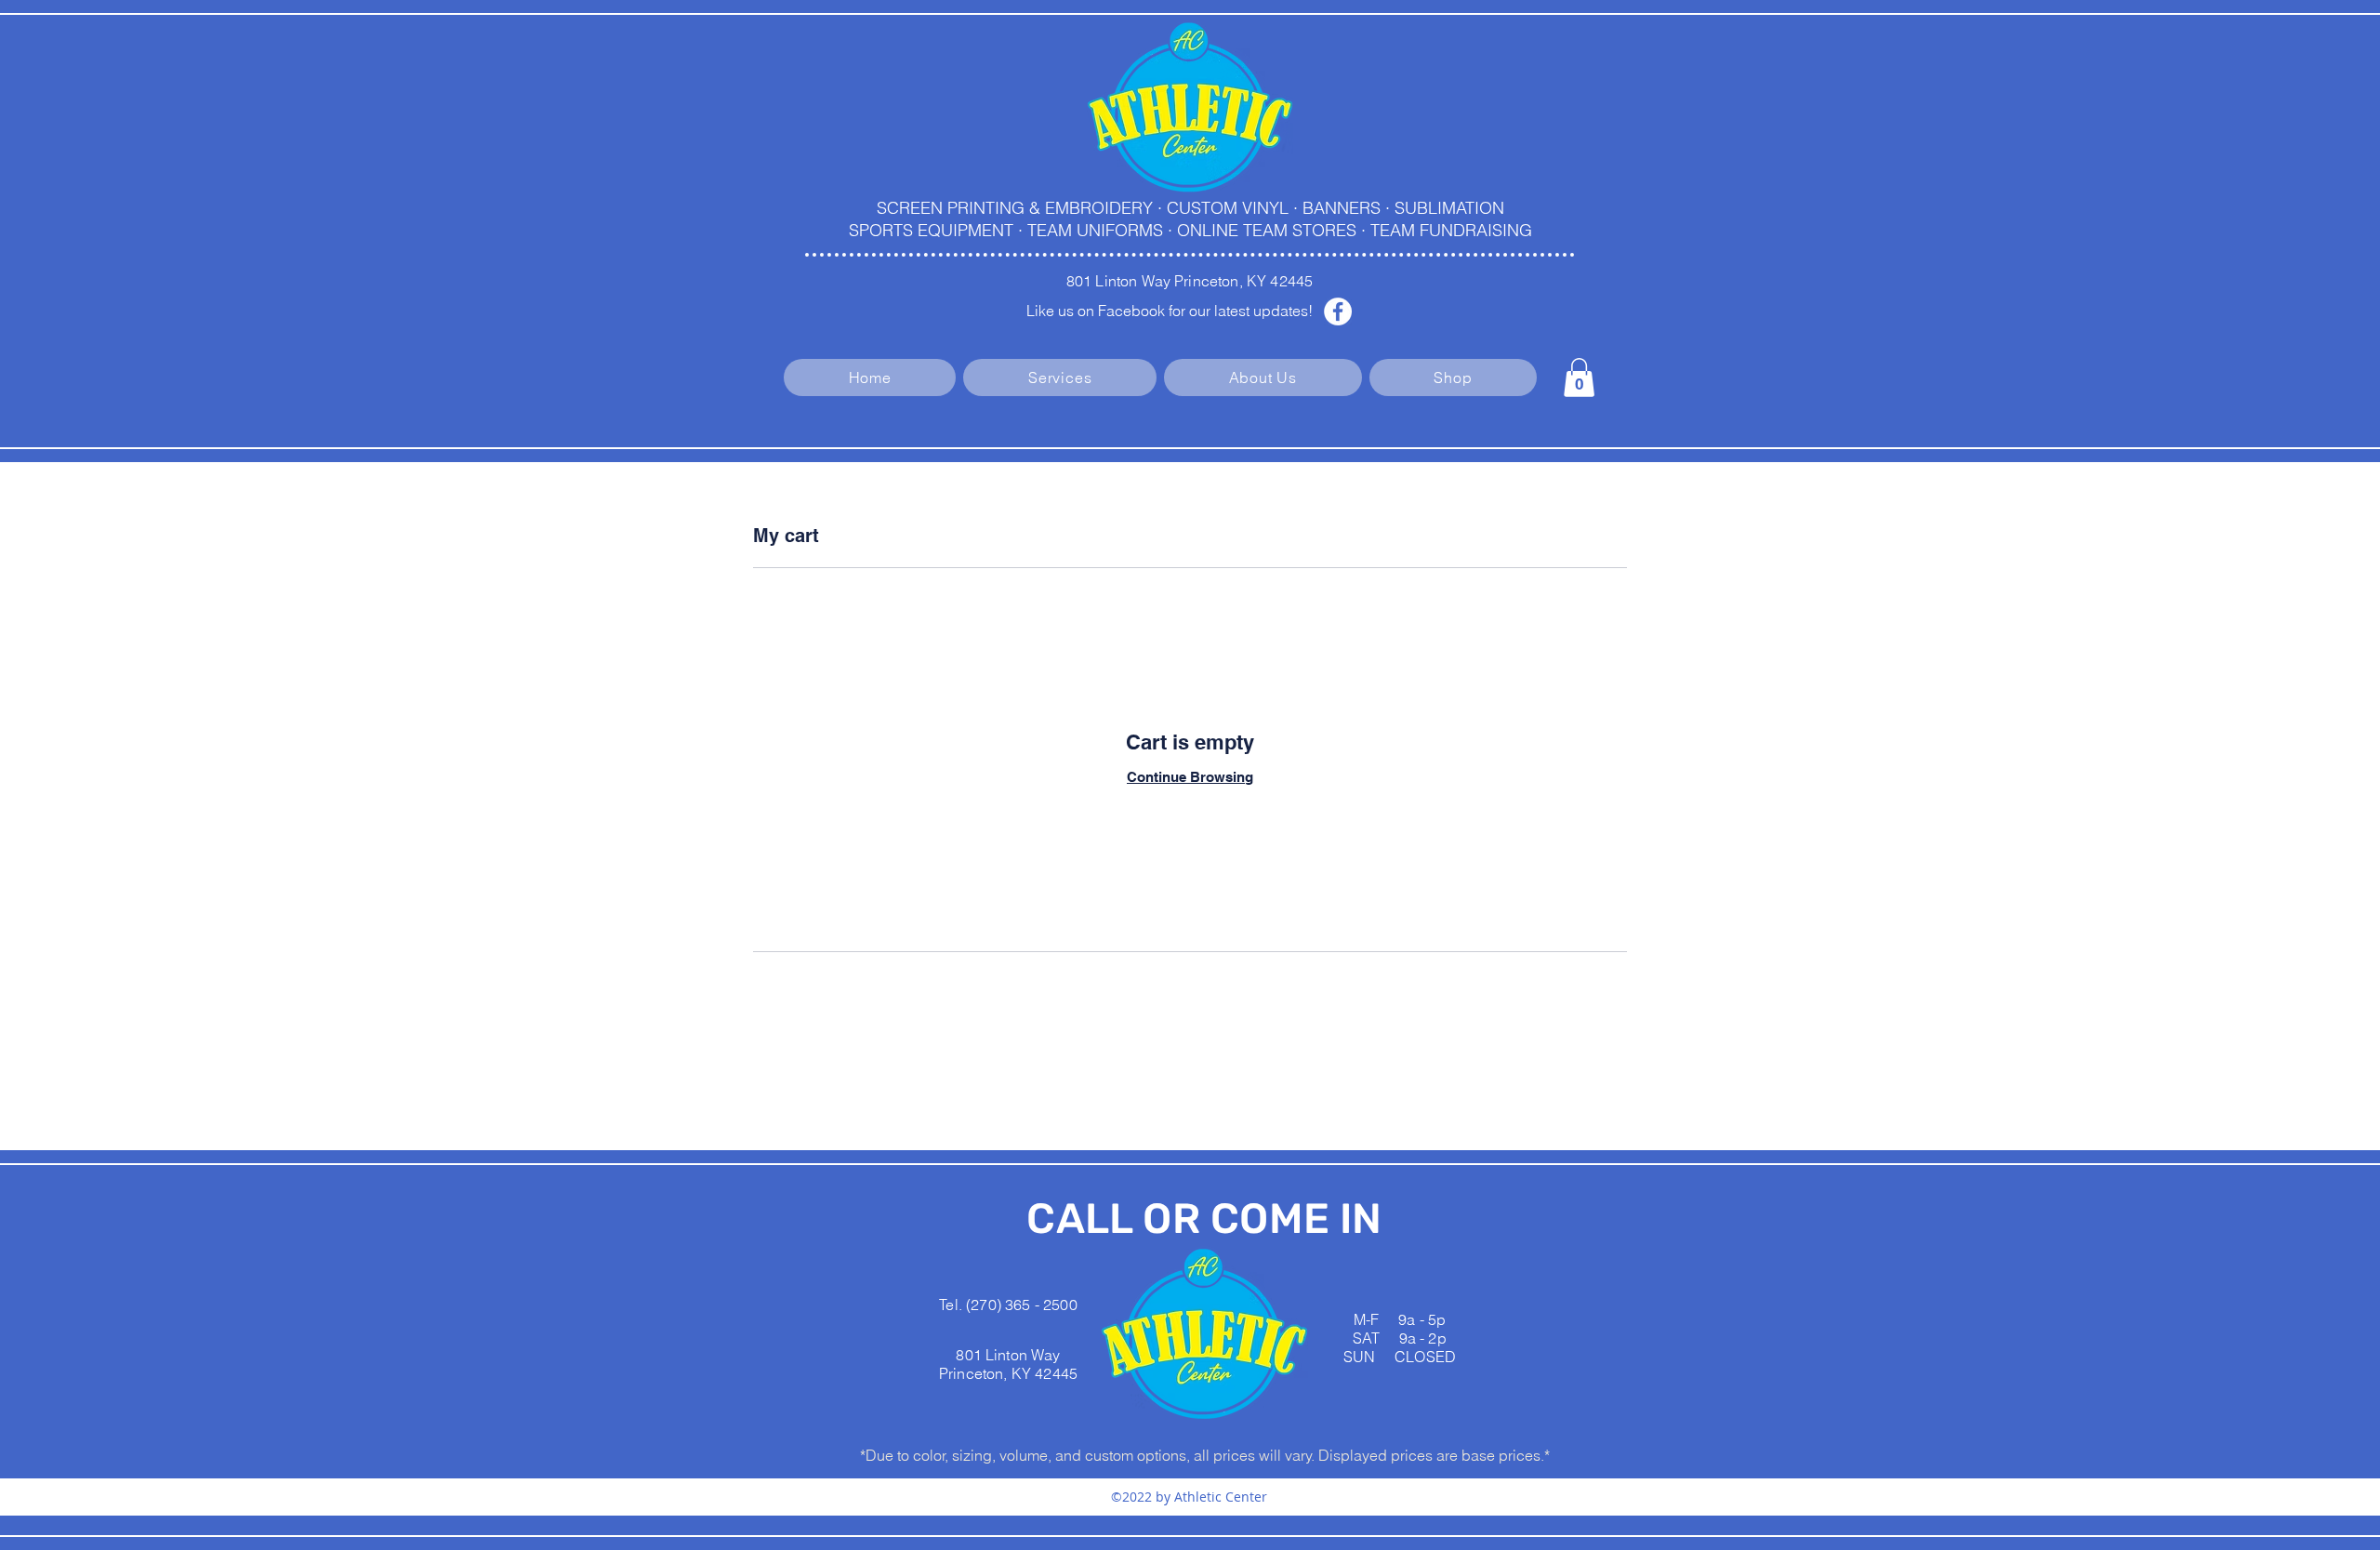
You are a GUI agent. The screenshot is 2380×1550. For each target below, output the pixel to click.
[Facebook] (1338, 311)
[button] (1579, 378)
